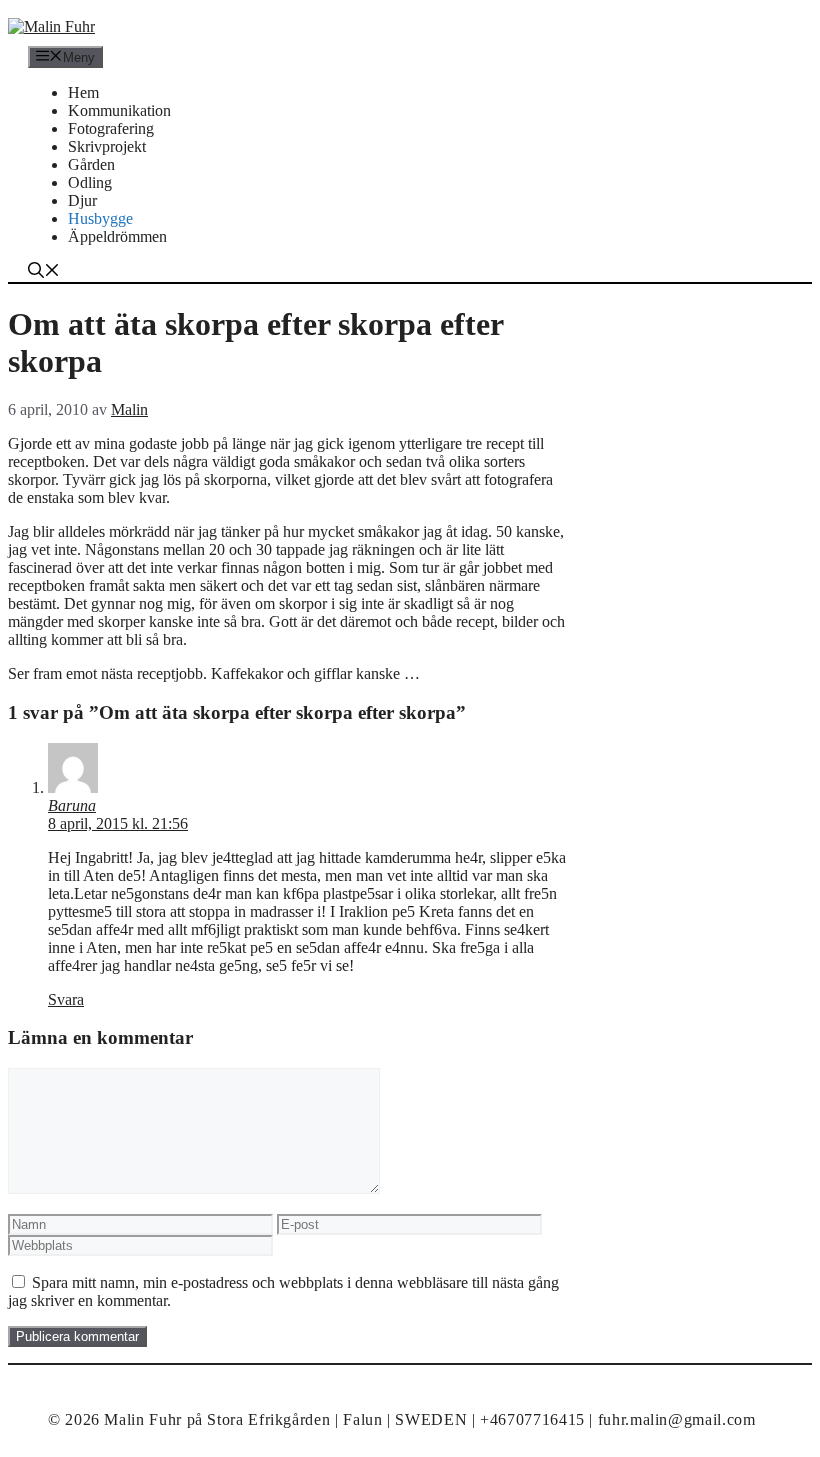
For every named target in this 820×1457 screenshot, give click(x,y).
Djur (82, 200)
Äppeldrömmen (117, 236)
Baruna (72, 805)
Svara (66, 999)
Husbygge (100, 218)
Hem (83, 92)
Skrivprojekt (107, 146)
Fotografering (111, 128)
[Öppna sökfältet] (44, 272)
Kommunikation (119, 110)
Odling (90, 182)
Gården (91, 164)
